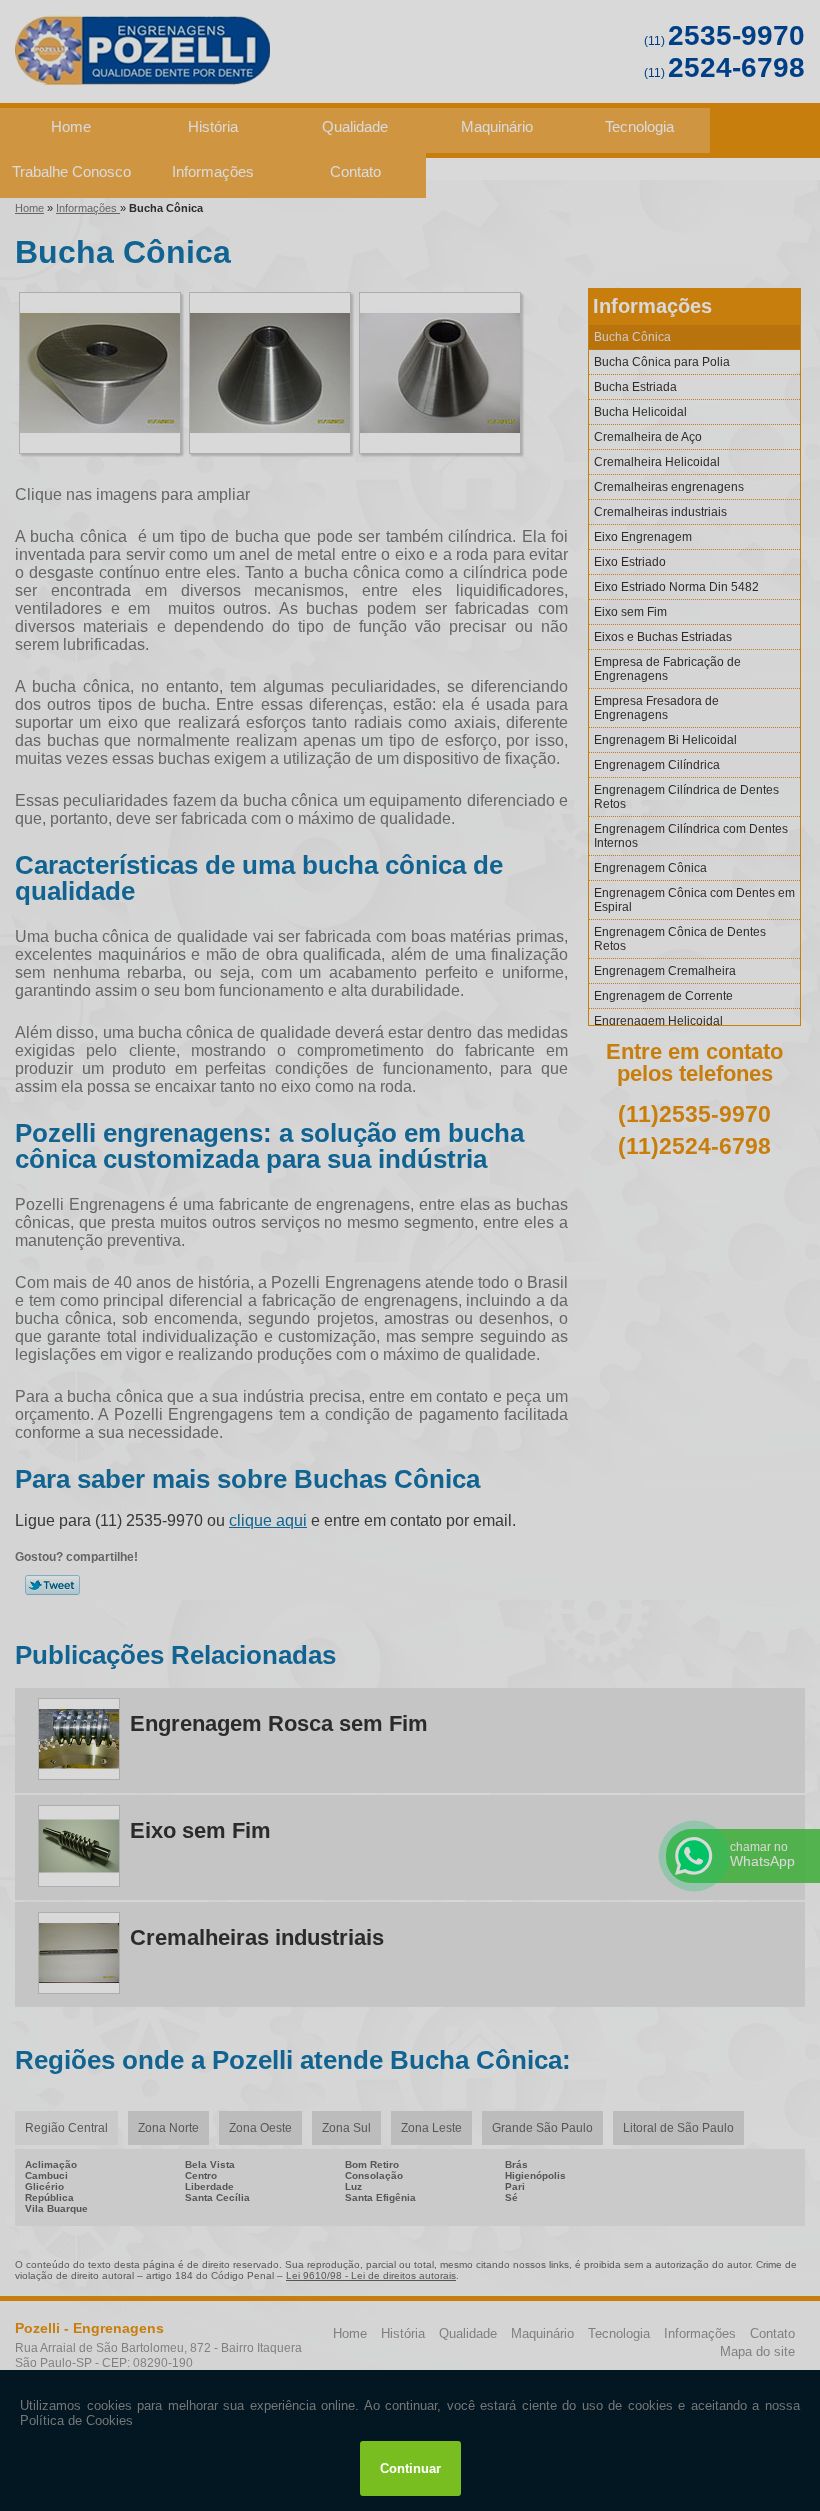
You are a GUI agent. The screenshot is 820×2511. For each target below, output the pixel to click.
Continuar (410, 2468)
